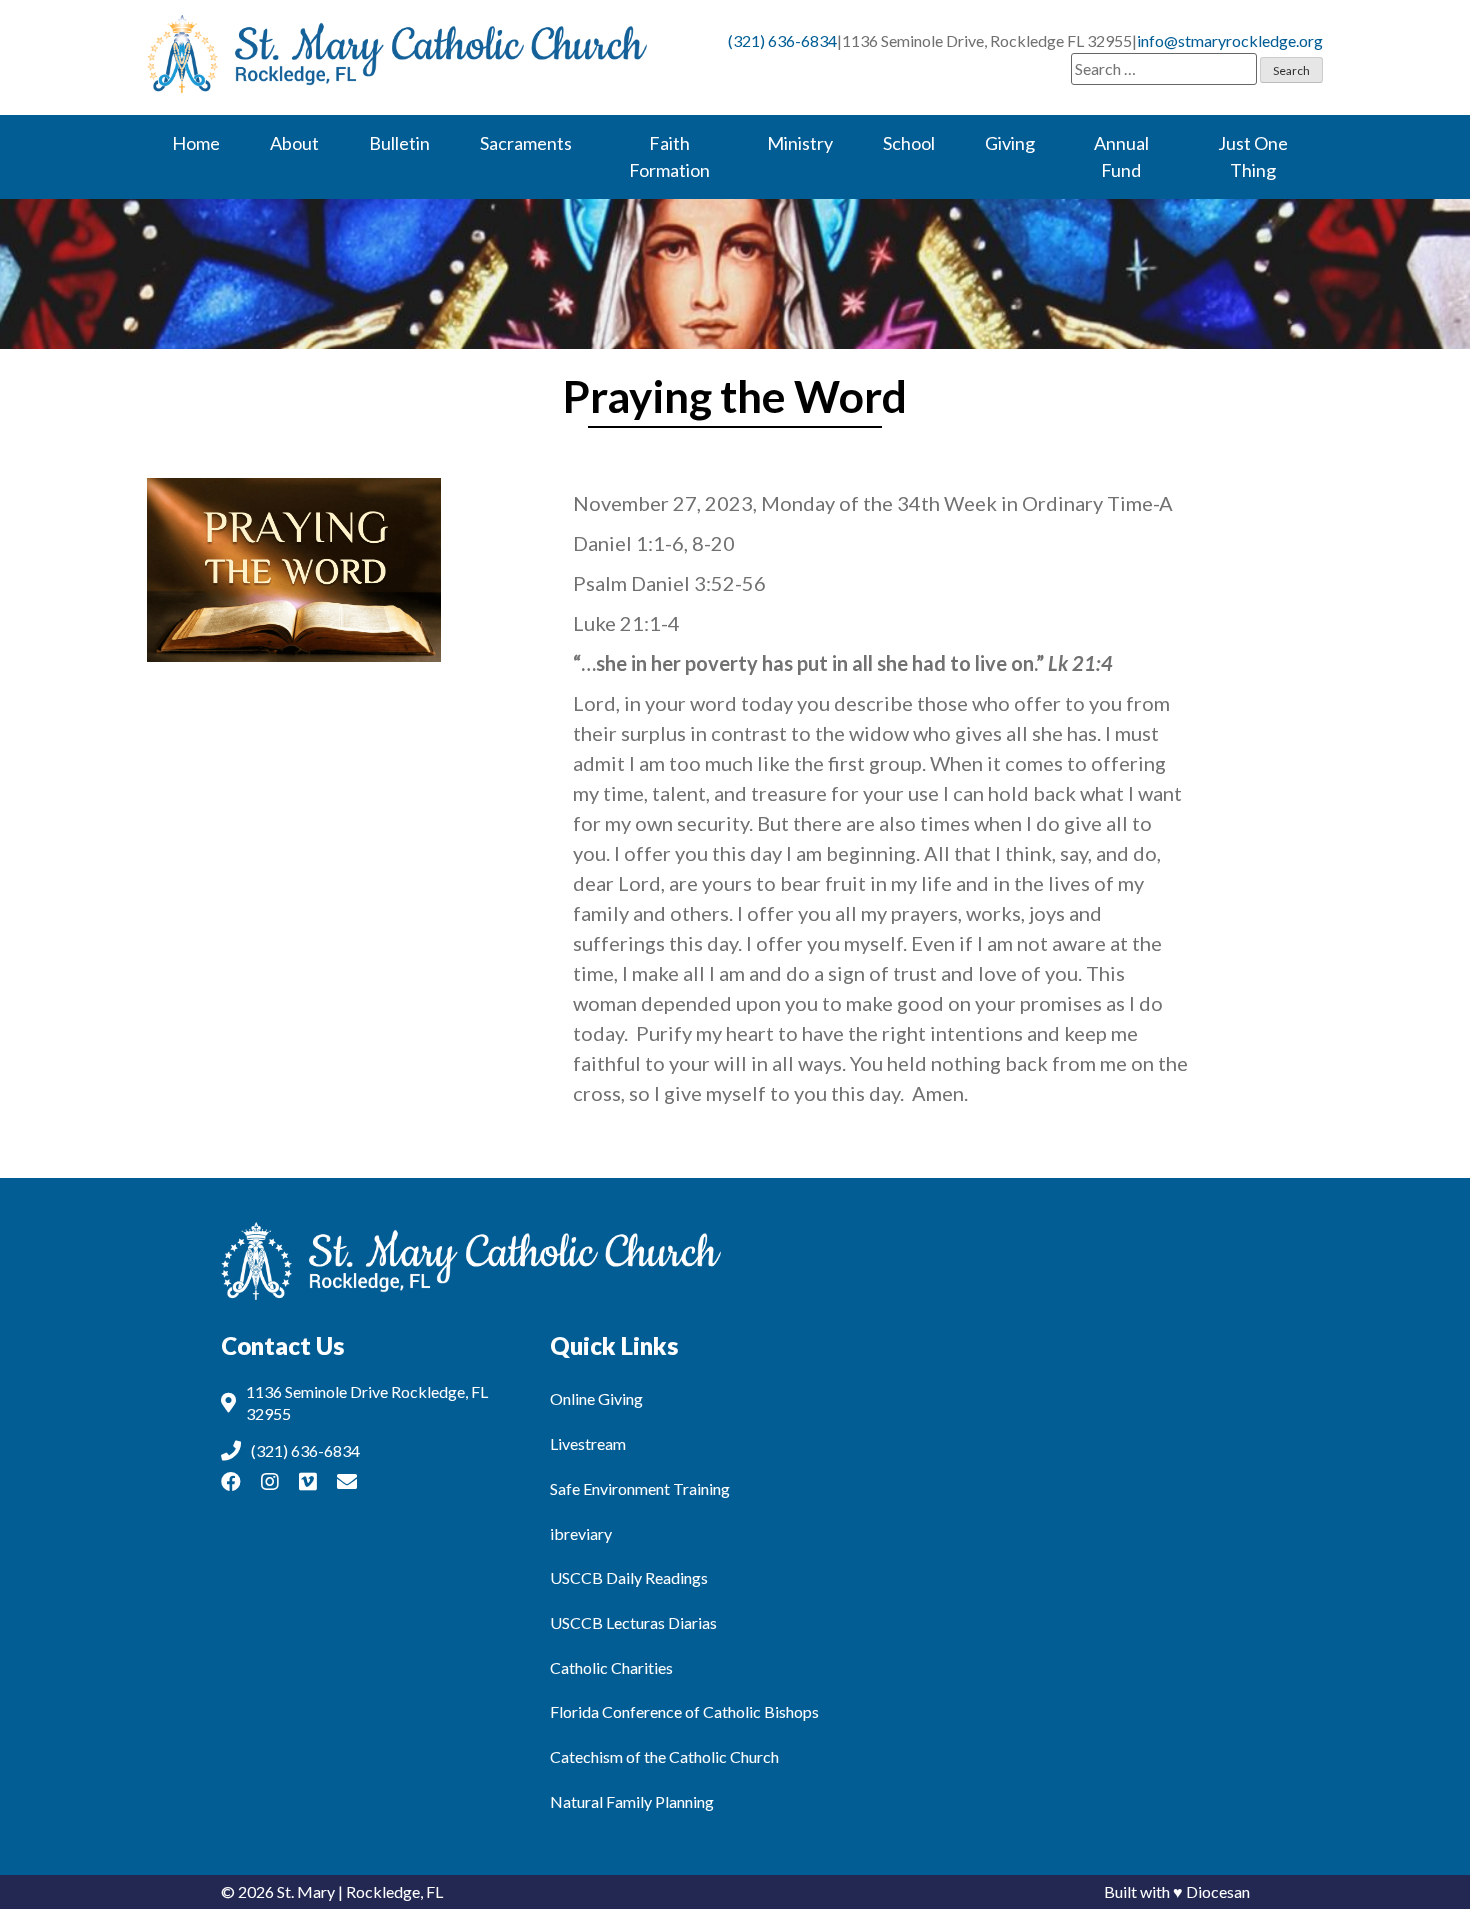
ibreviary (581, 1533)
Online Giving (596, 1398)
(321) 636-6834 (782, 40)
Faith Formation (669, 156)
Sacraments (526, 143)
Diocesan (1218, 1891)
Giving (1010, 143)
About (294, 143)
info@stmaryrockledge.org (1230, 40)
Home (196, 143)
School (909, 143)
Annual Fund (1121, 156)
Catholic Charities (611, 1667)
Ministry (800, 143)
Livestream (588, 1443)
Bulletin (399, 143)
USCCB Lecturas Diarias (633, 1622)
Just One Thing (1253, 156)
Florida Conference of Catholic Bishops (684, 1711)
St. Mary (306, 1891)
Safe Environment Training (640, 1488)
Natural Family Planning (632, 1801)
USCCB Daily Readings (629, 1577)
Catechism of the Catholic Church (664, 1756)
